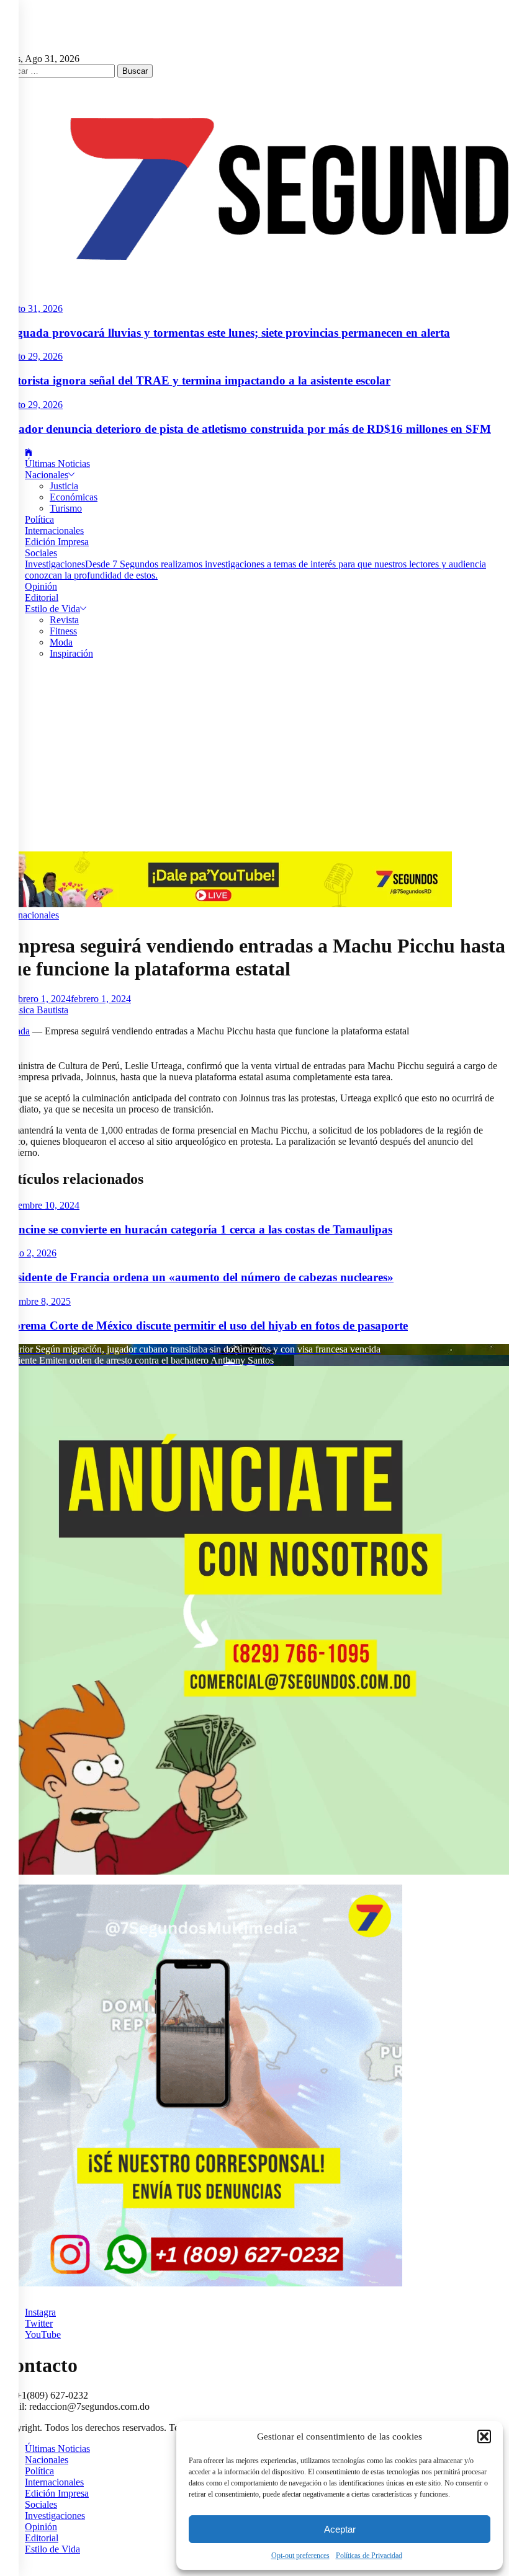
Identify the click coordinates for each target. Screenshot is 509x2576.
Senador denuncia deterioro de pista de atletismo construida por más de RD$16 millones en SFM (245, 429)
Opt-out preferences (300, 2556)
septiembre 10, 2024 (40, 1205)
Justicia (64, 486)
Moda (61, 642)
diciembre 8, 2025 (35, 1301)
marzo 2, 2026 (28, 1253)
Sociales (41, 553)
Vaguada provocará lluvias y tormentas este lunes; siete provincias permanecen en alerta (225, 333)
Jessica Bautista (38, 1010)
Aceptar (340, 2529)
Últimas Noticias (57, 464)
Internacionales (54, 531)
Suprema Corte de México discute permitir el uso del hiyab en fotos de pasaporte (204, 1326)
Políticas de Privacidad (369, 2556)
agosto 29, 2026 (31, 356)
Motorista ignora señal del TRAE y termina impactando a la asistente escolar (195, 380)
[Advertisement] (254, 758)
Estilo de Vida (52, 609)
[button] (484, 2436)
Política (39, 519)
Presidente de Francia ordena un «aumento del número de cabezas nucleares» (197, 1277)
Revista (64, 620)
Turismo (66, 508)
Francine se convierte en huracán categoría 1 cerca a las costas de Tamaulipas (196, 1229)
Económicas (74, 497)
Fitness (63, 631)
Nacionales (47, 475)
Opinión (41, 586)
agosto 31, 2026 (31, 309)
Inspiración (71, 653)
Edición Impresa (57, 542)
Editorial (42, 597)
